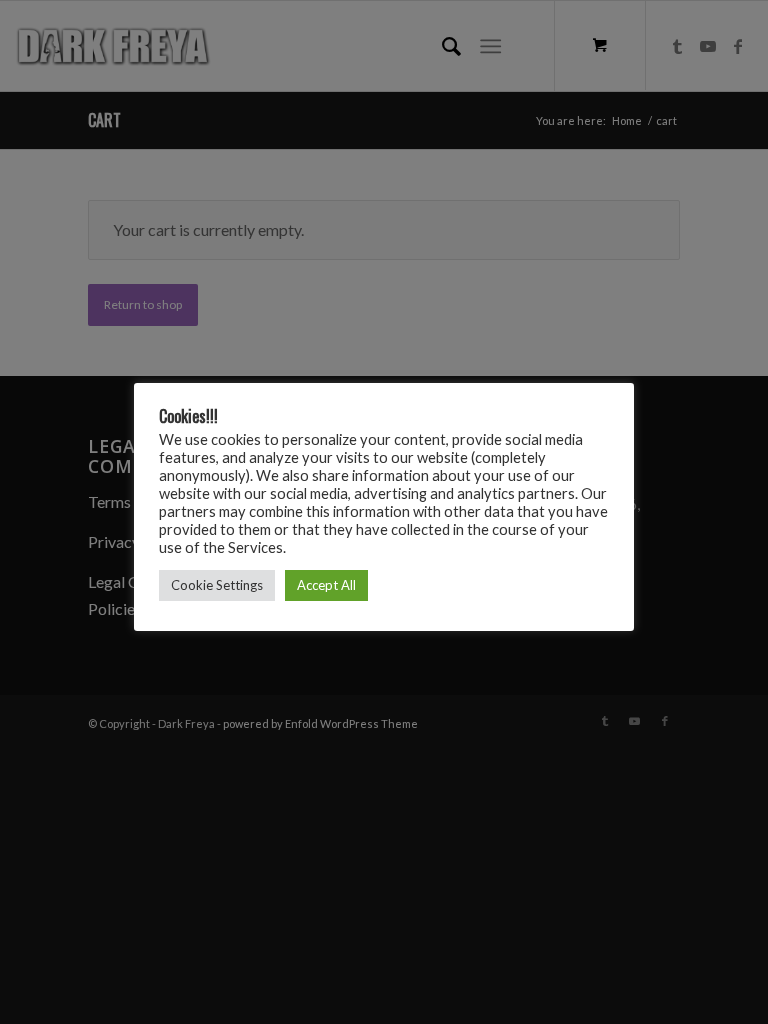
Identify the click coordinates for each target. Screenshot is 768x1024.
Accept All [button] (326, 585)
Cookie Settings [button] (217, 585)
